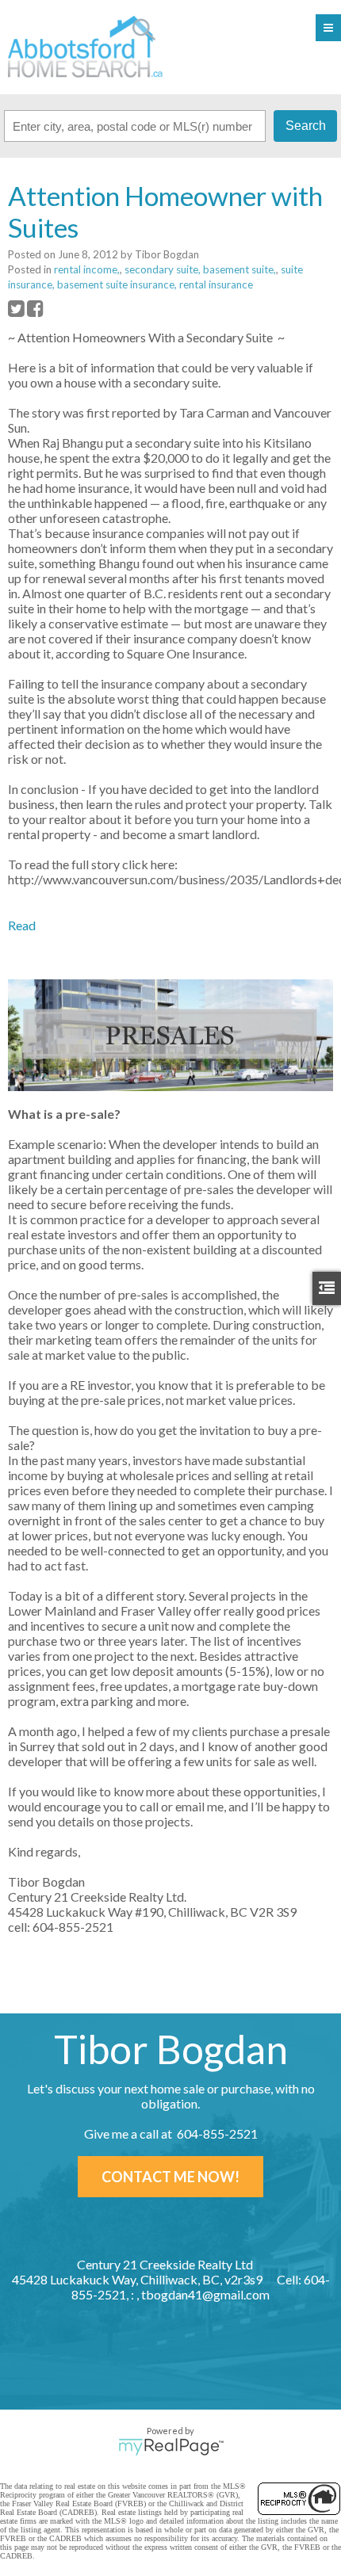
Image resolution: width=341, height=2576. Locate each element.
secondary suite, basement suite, (200, 269)
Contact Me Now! (170, 2177)
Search (306, 126)
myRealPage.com (171, 2447)
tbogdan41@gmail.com (205, 2294)
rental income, (87, 269)
